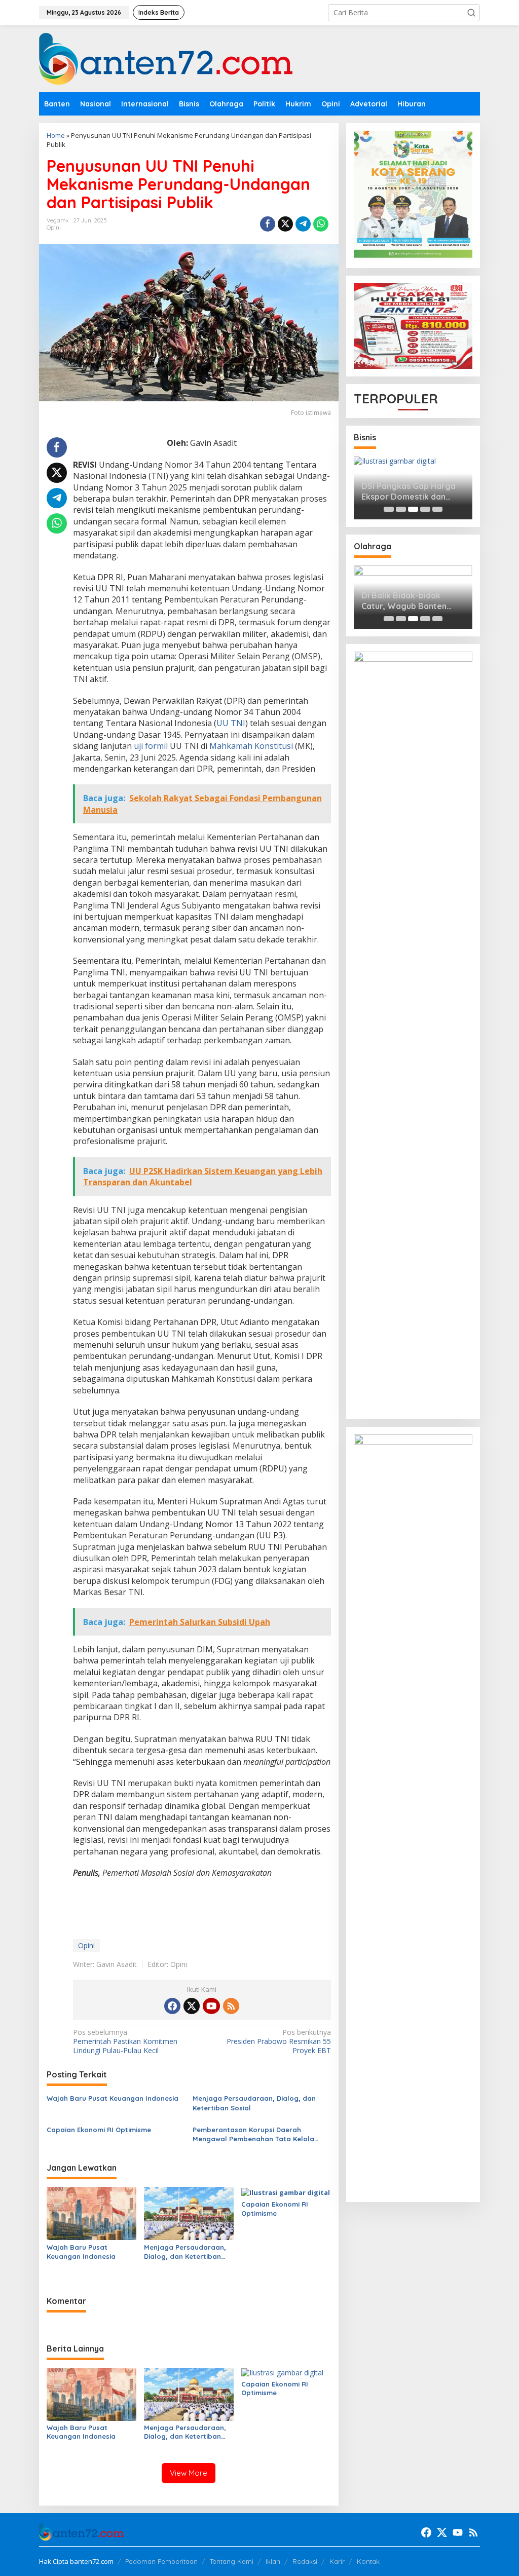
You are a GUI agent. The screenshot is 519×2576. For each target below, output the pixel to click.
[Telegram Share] (303, 224)
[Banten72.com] (166, 58)
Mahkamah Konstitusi (251, 746)
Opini (54, 228)
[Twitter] (192, 2006)
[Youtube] (211, 2006)
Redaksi (305, 2561)
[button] (471, 13)
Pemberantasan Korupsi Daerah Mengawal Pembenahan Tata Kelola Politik (253, 2134)
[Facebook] (172, 2006)
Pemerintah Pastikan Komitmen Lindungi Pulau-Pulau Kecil (125, 2041)
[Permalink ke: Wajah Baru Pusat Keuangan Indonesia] (91, 2213)
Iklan (273, 2561)
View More (189, 2473)
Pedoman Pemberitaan (161, 2561)
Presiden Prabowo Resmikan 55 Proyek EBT (279, 2041)
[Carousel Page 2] (401, 509)
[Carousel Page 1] (389, 509)
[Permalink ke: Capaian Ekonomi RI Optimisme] (286, 2191)
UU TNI (231, 723)
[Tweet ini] (285, 224)
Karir (337, 2561)
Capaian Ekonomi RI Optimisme (99, 2130)
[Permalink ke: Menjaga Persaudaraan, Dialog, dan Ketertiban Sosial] (189, 2213)
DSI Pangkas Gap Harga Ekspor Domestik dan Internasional (409, 491)
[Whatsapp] (321, 224)
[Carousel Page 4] (425, 509)
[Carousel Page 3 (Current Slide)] (413, 509)
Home (56, 135)
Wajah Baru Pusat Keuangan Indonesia (113, 2098)
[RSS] (231, 2006)
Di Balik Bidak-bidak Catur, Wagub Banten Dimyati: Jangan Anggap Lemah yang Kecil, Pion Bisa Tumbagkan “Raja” (410, 601)
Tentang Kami (232, 2561)
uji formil (151, 746)
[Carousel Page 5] (437, 509)
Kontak (368, 2561)
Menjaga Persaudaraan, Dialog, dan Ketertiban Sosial (254, 2103)
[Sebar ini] (268, 224)
